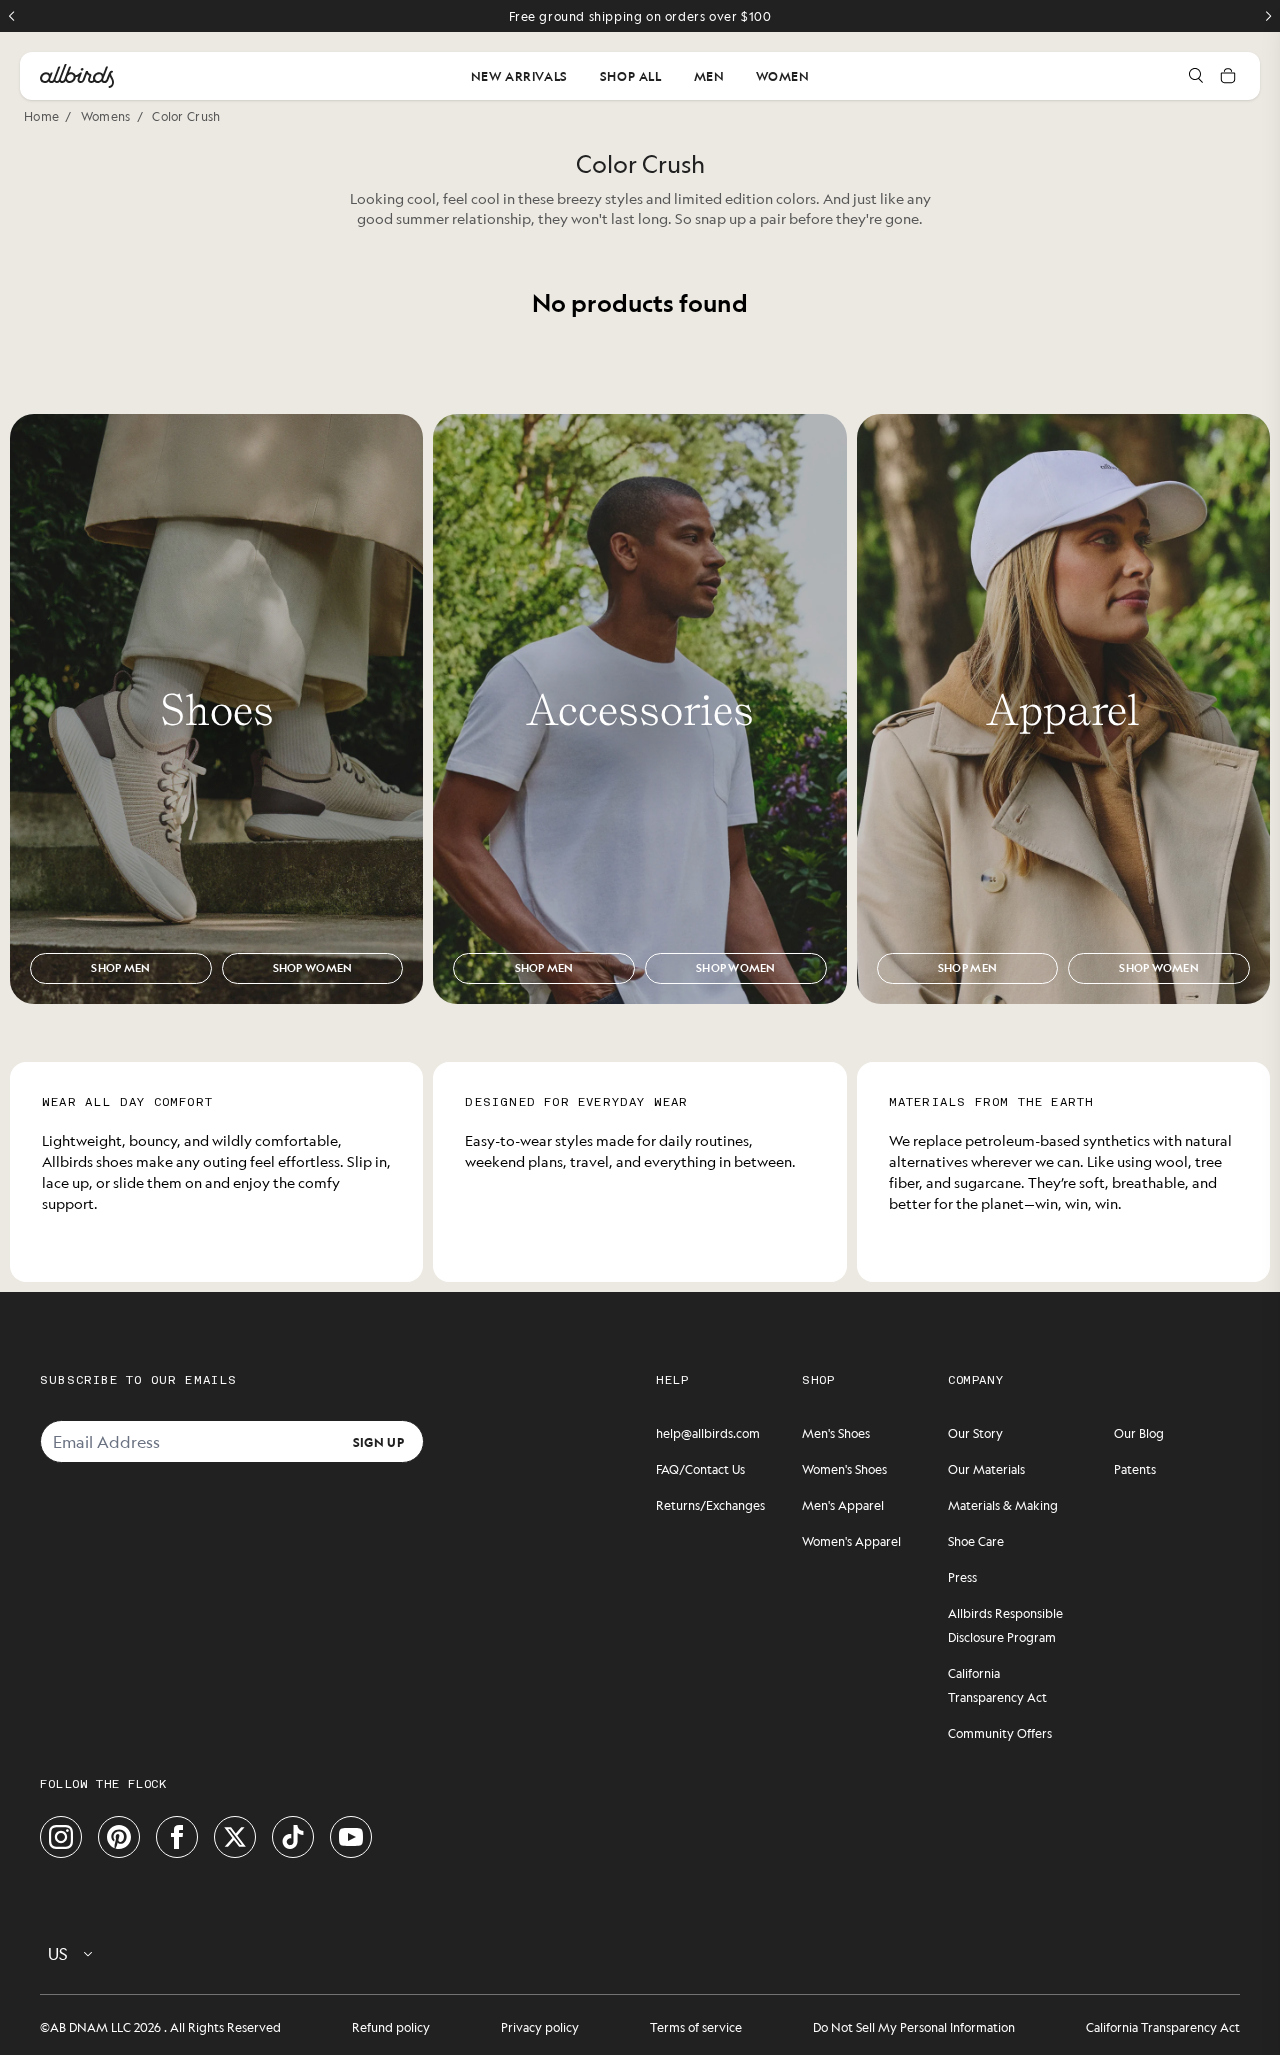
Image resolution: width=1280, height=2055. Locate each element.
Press (962, 1577)
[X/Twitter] (235, 1837)
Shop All (631, 76)
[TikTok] (293, 1837)
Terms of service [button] (696, 2027)
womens (106, 116)
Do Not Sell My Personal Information (914, 2027)
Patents (1135, 1469)
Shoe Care (976, 1541)
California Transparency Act (1163, 2027)
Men (709, 76)
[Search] (1196, 76)
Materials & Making (1003, 1505)
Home (41, 116)
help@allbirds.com (708, 1433)
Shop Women (313, 968)
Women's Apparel (851, 1541)
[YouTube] (351, 1837)
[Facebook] (177, 1837)
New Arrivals (519, 76)
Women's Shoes (844, 1469)
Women (782, 76)
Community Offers (1000, 1733)
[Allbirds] (77, 76)
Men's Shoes (836, 1433)
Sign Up (378, 1441)
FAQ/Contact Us (700, 1469)
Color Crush (186, 116)
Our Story (975, 1433)
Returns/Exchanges (710, 1505)
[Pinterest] (119, 1837)
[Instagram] (61, 1837)
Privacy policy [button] (540, 2027)
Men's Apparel (843, 1505)
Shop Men (120, 968)
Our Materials (986, 1469)
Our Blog (1139, 1433)
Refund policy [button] (391, 2027)
